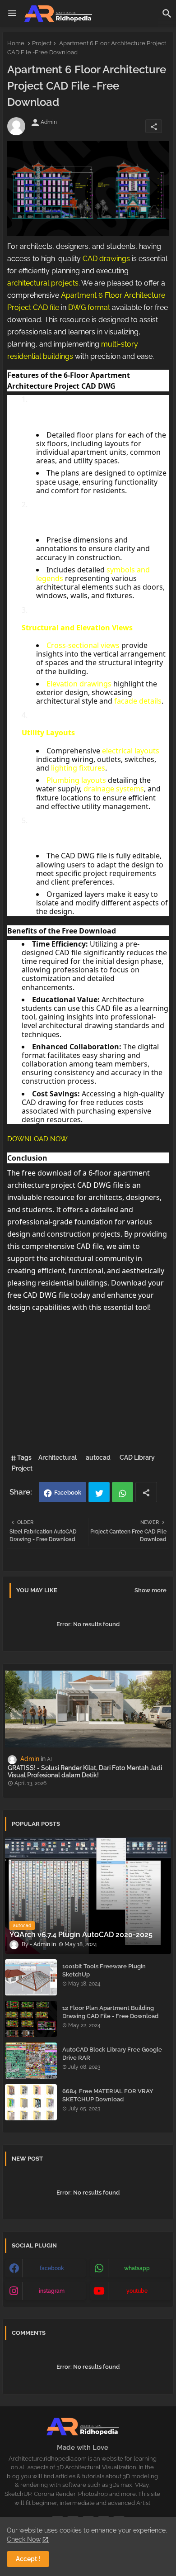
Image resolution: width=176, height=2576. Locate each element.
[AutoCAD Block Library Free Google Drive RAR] (31, 2061)
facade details (138, 701)
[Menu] (12, 14)
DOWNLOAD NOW (37, 1139)
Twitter (99, 1492)
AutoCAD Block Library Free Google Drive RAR (112, 2054)
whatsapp (137, 2268)
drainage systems (114, 789)
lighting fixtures (78, 768)
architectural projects (43, 283)
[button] (167, 14)
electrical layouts (131, 751)
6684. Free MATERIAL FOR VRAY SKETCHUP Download (108, 2095)
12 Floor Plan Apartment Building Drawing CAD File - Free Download (110, 2012)
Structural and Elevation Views (77, 628)
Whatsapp (123, 1492)
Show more (151, 1590)
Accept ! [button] (28, 2559)
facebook (52, 2268)
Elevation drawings (79, 684)
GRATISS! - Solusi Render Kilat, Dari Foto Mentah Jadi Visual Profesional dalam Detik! (85, 1772)
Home (16, 43)
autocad (98, 1457)
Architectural (58, 1457)
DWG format (89, 307)
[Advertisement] (88, 1381)
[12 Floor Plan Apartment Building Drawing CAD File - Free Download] (31, 2019)
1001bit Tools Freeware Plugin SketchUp (104, 1970)
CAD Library (137, 1457)
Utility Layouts (48, 733)
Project (42, 43)
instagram (52, 2291)
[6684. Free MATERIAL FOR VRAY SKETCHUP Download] (31, 2102)
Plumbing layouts (76, 780)
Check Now (24, 2539)
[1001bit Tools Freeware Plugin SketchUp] (31, 1977)
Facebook (68, 1493)
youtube (137, 2291)
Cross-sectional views (83, 645)
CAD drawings (106, 259)
